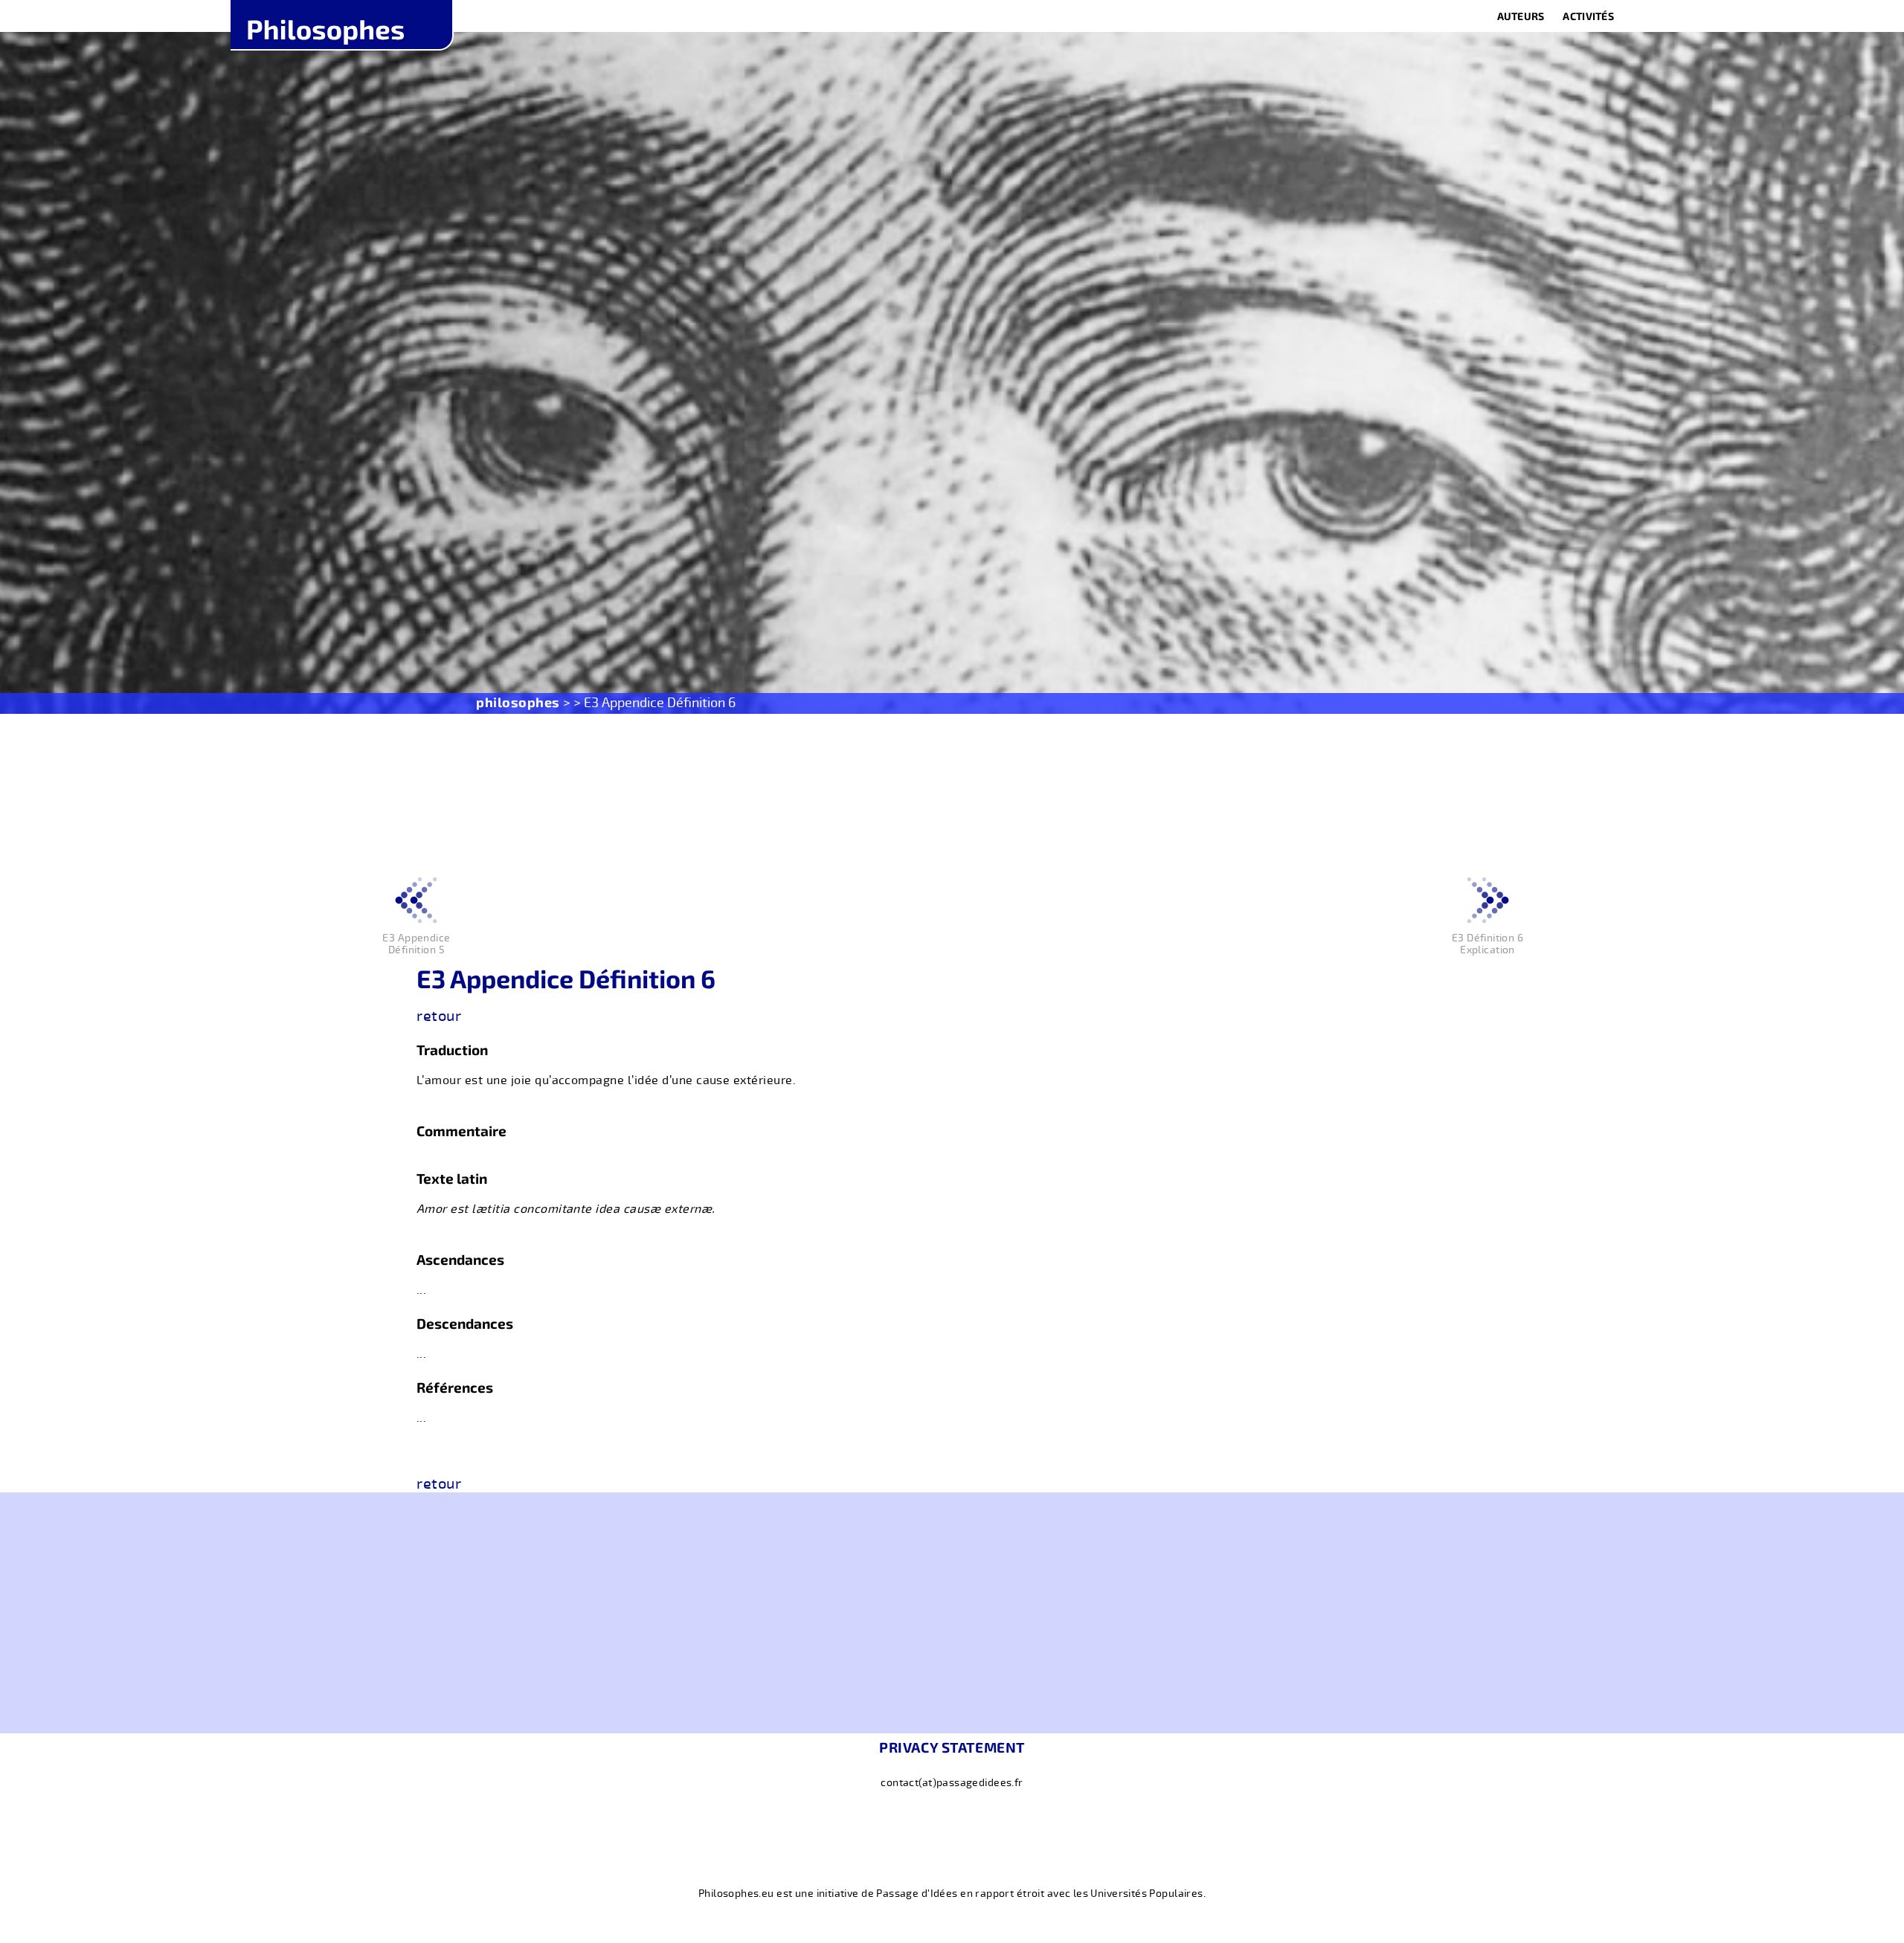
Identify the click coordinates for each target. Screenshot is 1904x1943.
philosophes (518, 702)
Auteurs (1521, 16)
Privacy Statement (952, 1747)
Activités (1588, 16)
